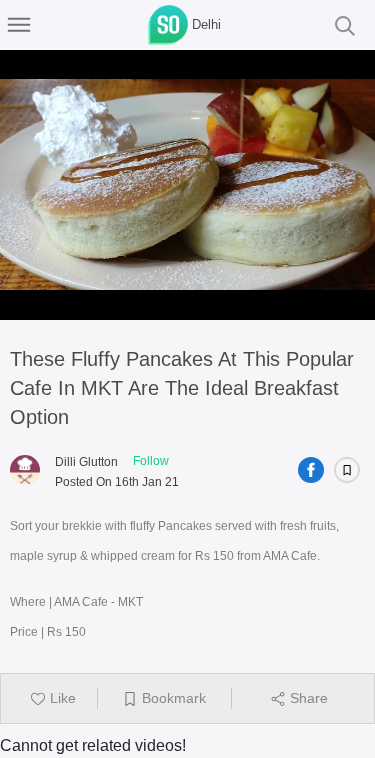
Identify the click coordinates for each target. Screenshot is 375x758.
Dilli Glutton (86, 462)
